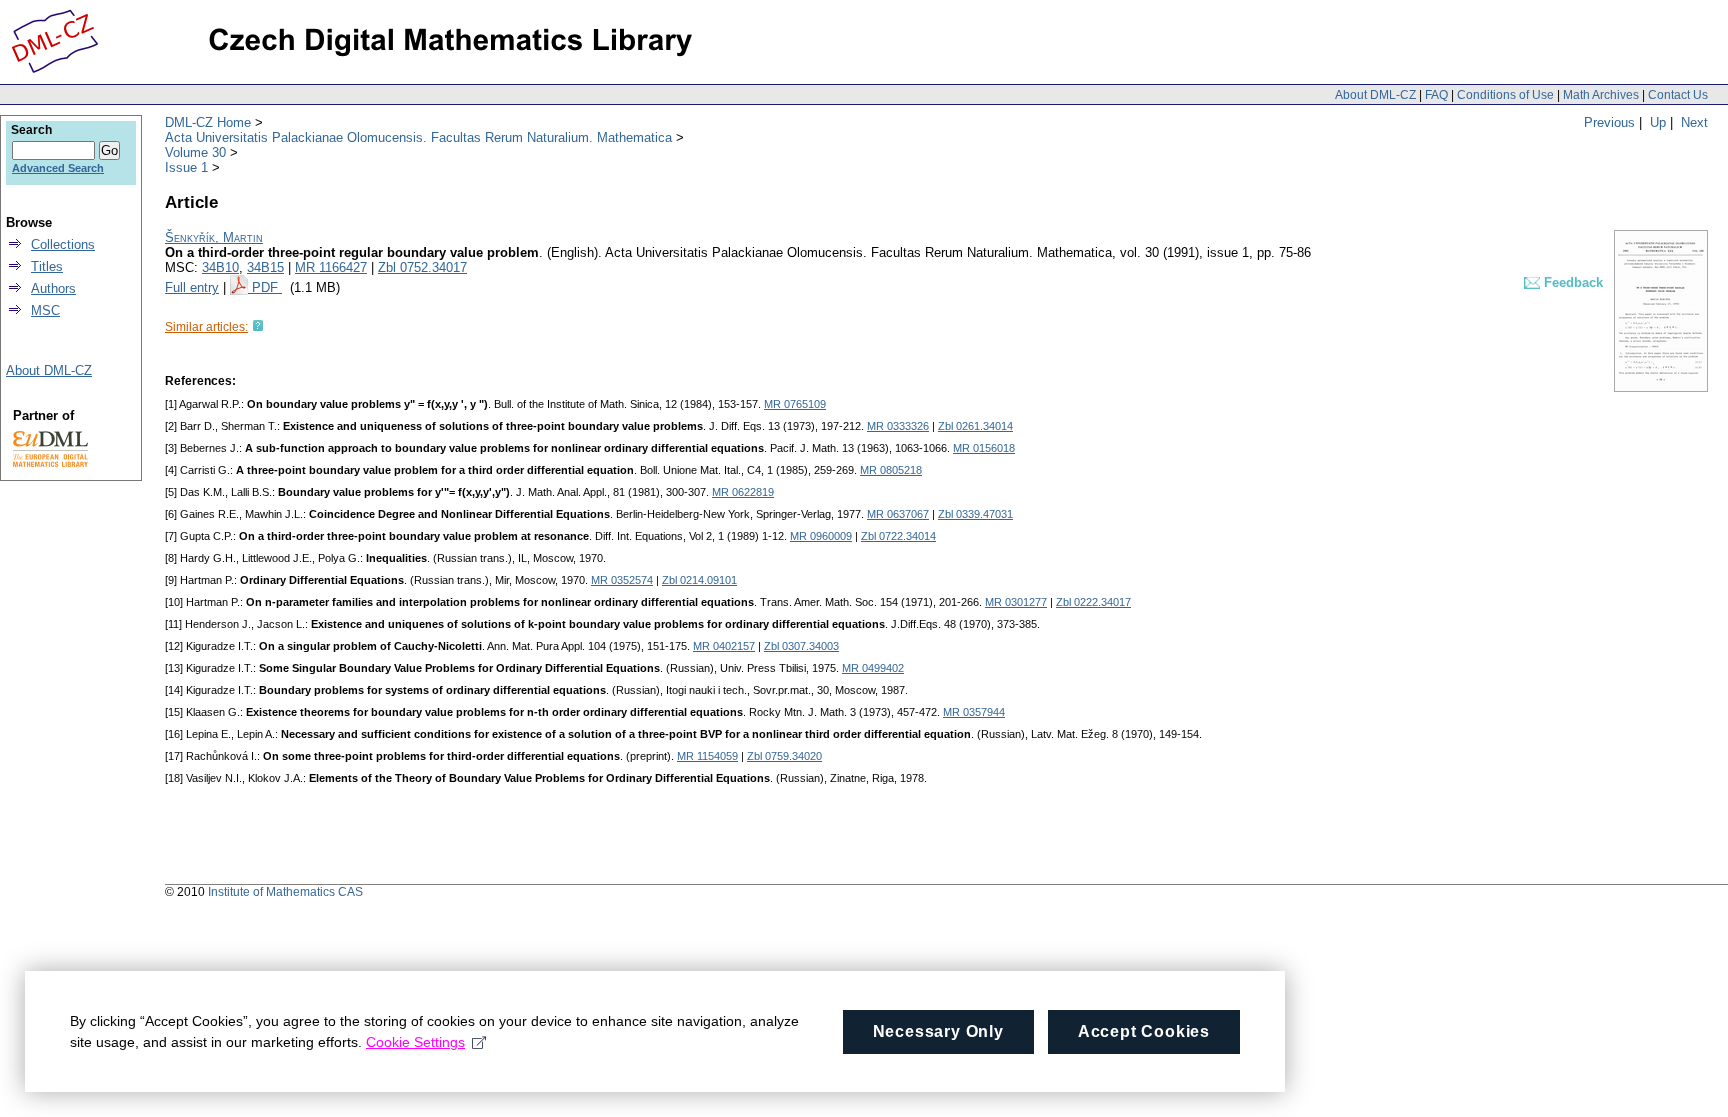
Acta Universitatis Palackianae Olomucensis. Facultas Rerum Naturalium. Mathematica (418, 137)
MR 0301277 (1016, 602)
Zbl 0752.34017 (422, 267)
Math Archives (1601, 95)
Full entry (192, 287)
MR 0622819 (743, 492)
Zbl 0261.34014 (975, 426)
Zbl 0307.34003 (801, 646)
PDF (267, 287)
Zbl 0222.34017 (1093, 602)
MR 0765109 (795, 404)
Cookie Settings (415, 1042)
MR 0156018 (984, 448)
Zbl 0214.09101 (699, 580)
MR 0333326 (898, 426)
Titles (47, 266)
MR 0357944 (974, 712)
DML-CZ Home (208, 122)
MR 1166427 (331, 267)
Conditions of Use (1505, 95)
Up (1658, 122)
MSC (45, 310)
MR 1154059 (707, 756)
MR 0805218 (891, 470)
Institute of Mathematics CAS (285, 892)
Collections (63, 244)
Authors (53, 288)
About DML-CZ (1375, 95)
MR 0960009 (821, 536)
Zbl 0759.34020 (784, 756)
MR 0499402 (873, 668)
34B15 (265, 267)
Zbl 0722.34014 (898, 536)
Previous (1609, 122)
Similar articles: (206, 327)
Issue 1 (186, 167)
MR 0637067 (898, 514)
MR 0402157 (724, 646)
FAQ (1436, 95)
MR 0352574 (622, 580)
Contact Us (1678, 95)
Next (1694, 122)
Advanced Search (58, 168)
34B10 (220, 267)
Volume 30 (195, 152)
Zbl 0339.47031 (975, 514)
